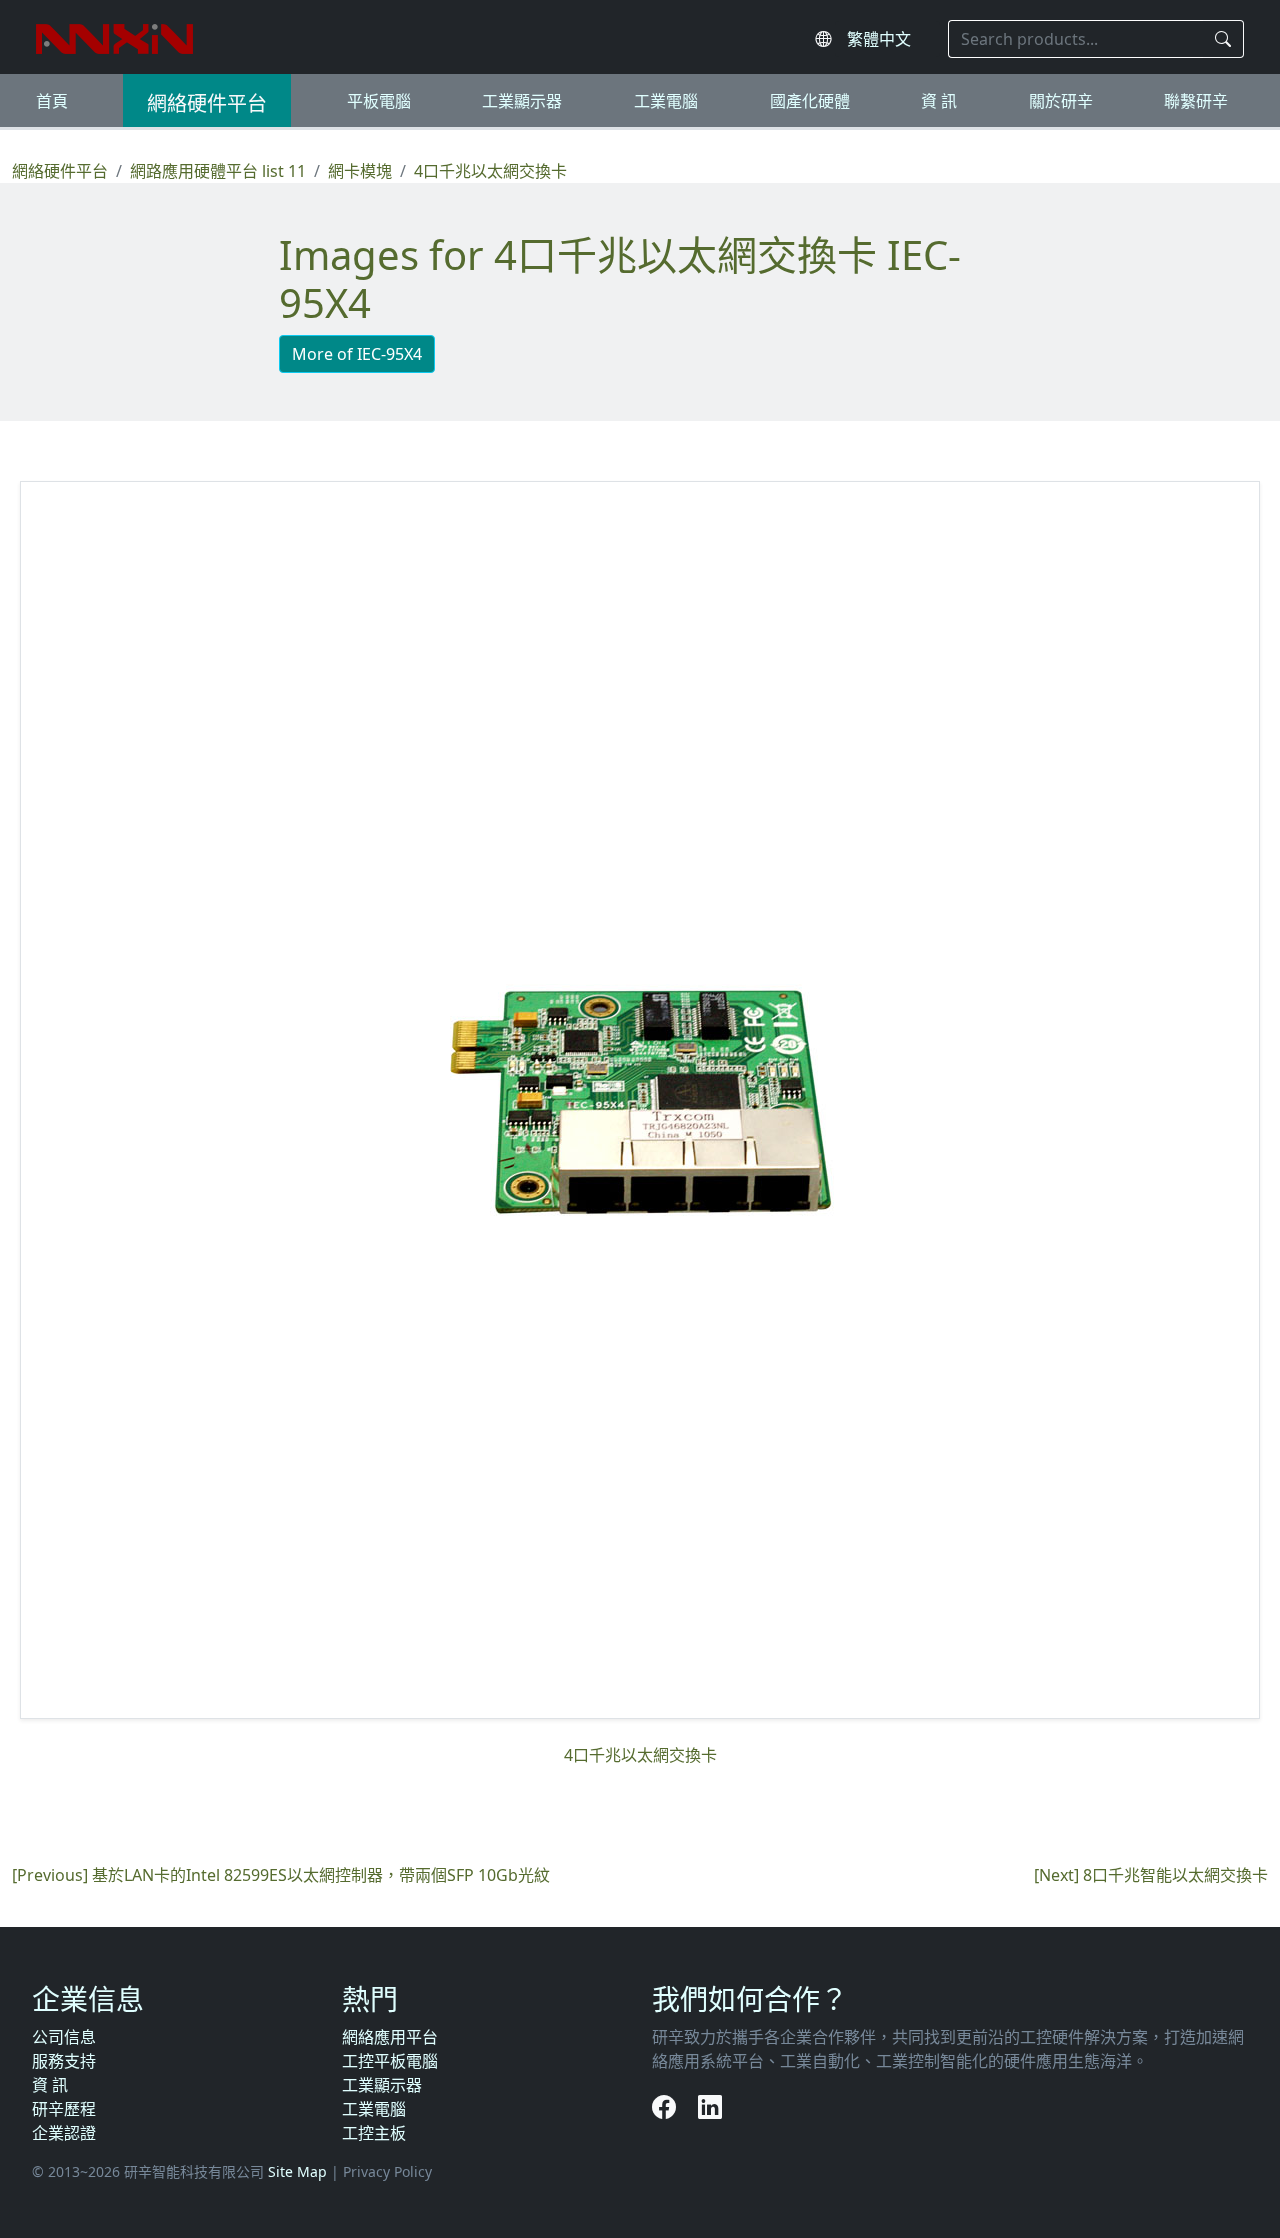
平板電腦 (379, 101)
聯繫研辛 (1196, 101)
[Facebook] (667, 2106)
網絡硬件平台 (207, 103)
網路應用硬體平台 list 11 (218, 171)
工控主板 (374, 2133)
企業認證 (64, 2133)
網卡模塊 (360, 171)
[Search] (1223, 39)
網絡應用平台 (390, 2037)
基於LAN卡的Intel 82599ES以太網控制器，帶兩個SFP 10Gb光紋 (321, 1875)
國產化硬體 (810, 101)
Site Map (297, 2171)
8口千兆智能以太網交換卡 (1175, 1875)
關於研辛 (1061, 101)
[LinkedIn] (710, 2106)
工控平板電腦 (390, 2061)
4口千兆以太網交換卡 (490, 171)
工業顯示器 (522, 101)
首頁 (52, 101)
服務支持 (64, 2061)
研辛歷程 (64, 2109)
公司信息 (64, 2037)
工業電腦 (666, 101)
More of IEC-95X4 (357, 354)
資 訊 (939, 101)
